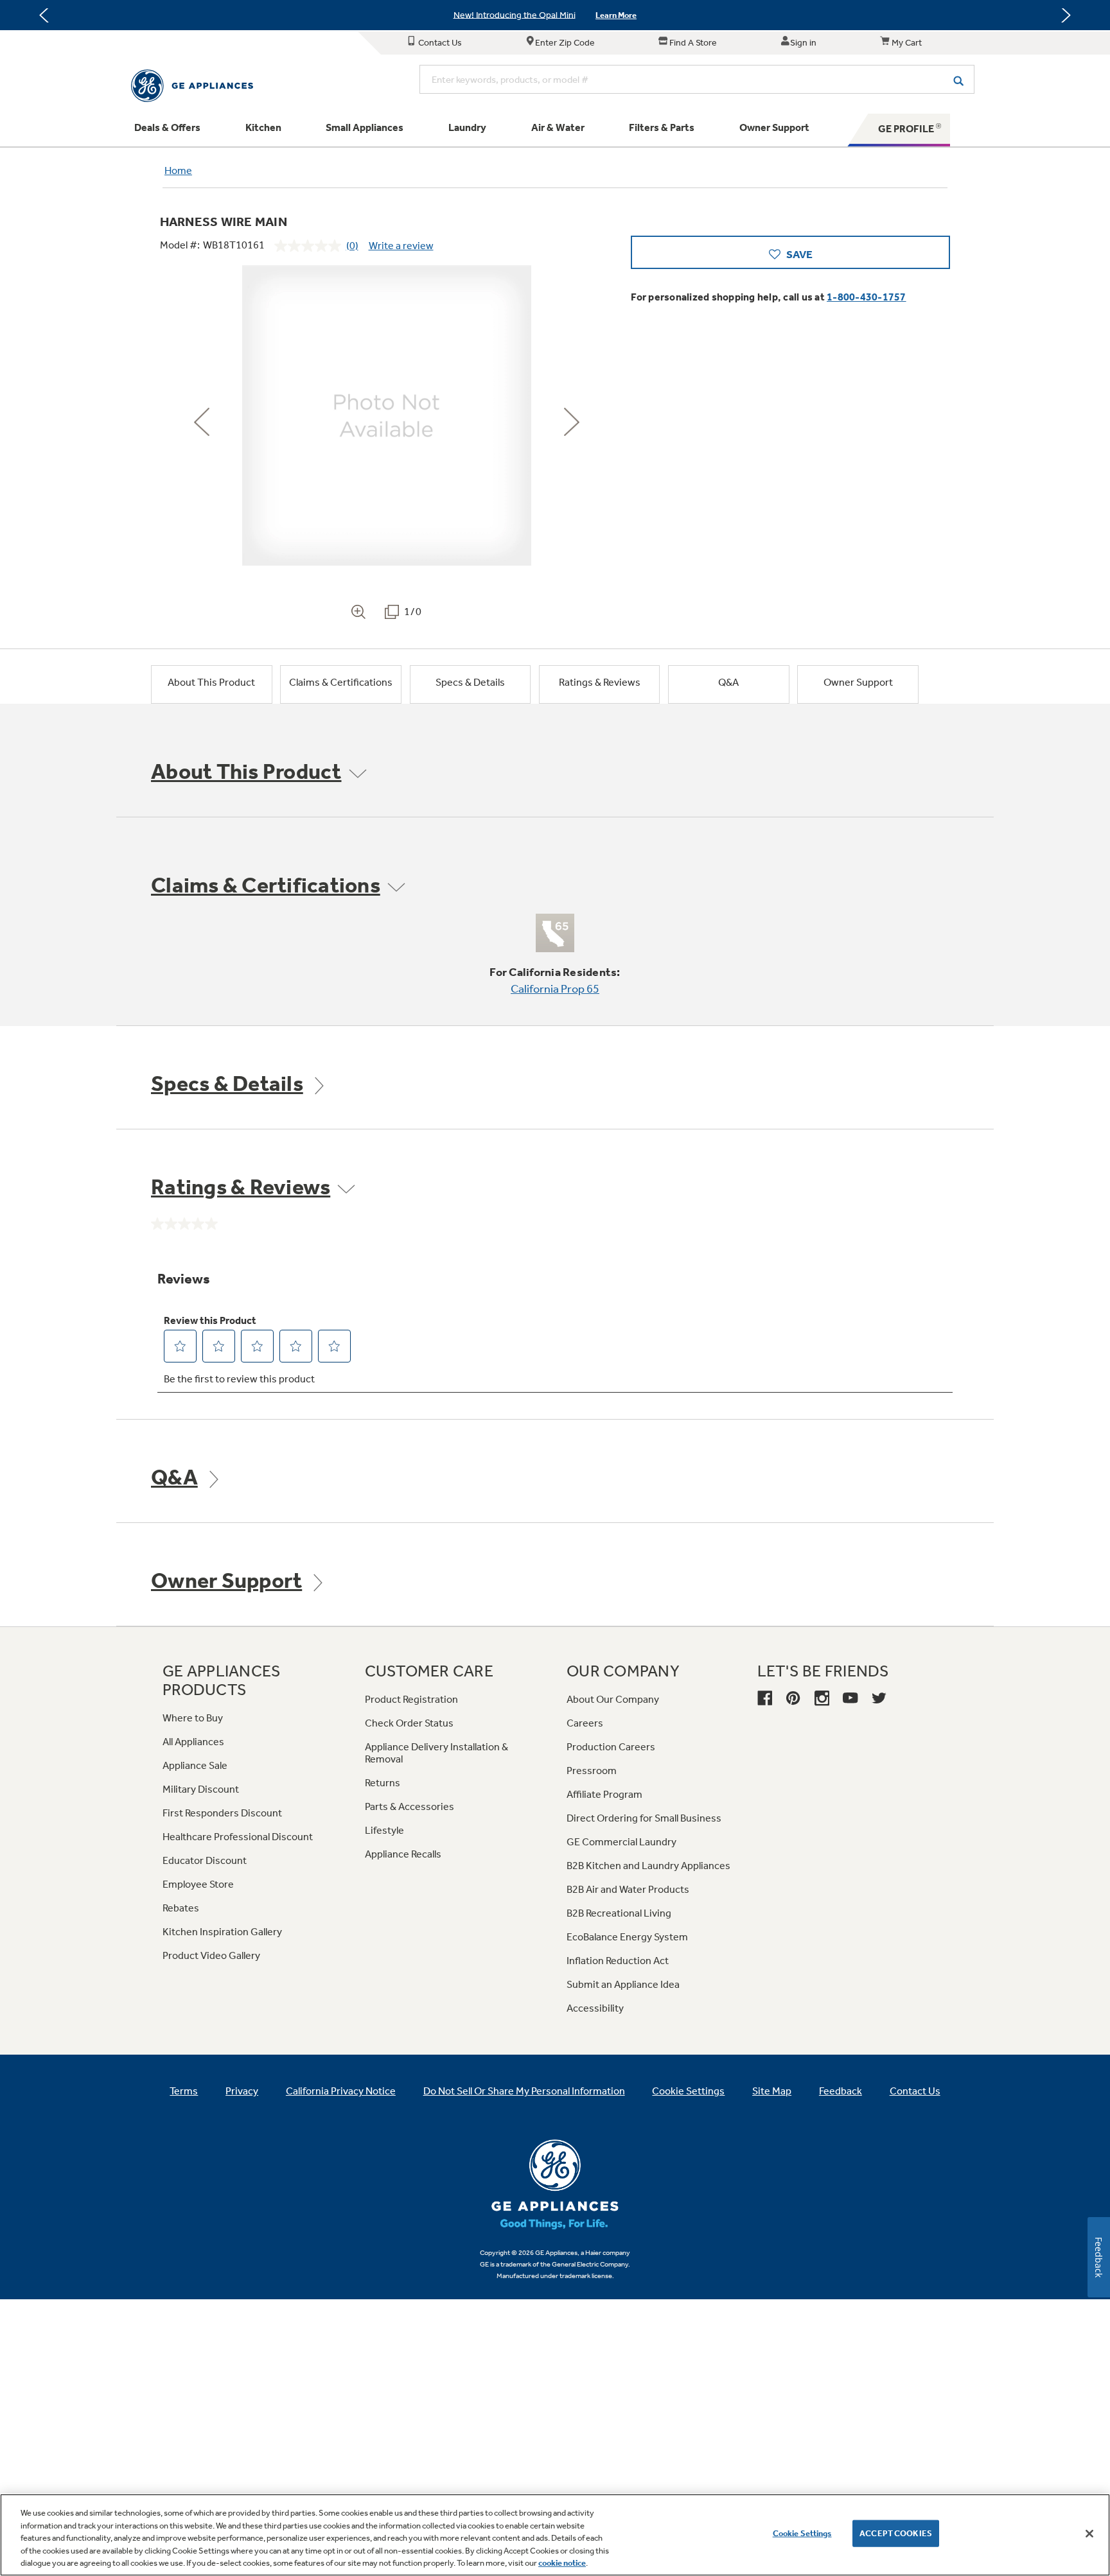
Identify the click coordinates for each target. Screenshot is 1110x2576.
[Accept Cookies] (1089, 2534)
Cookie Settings (802, 2533)
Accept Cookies (896, 2533)
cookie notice (562, 2563)
